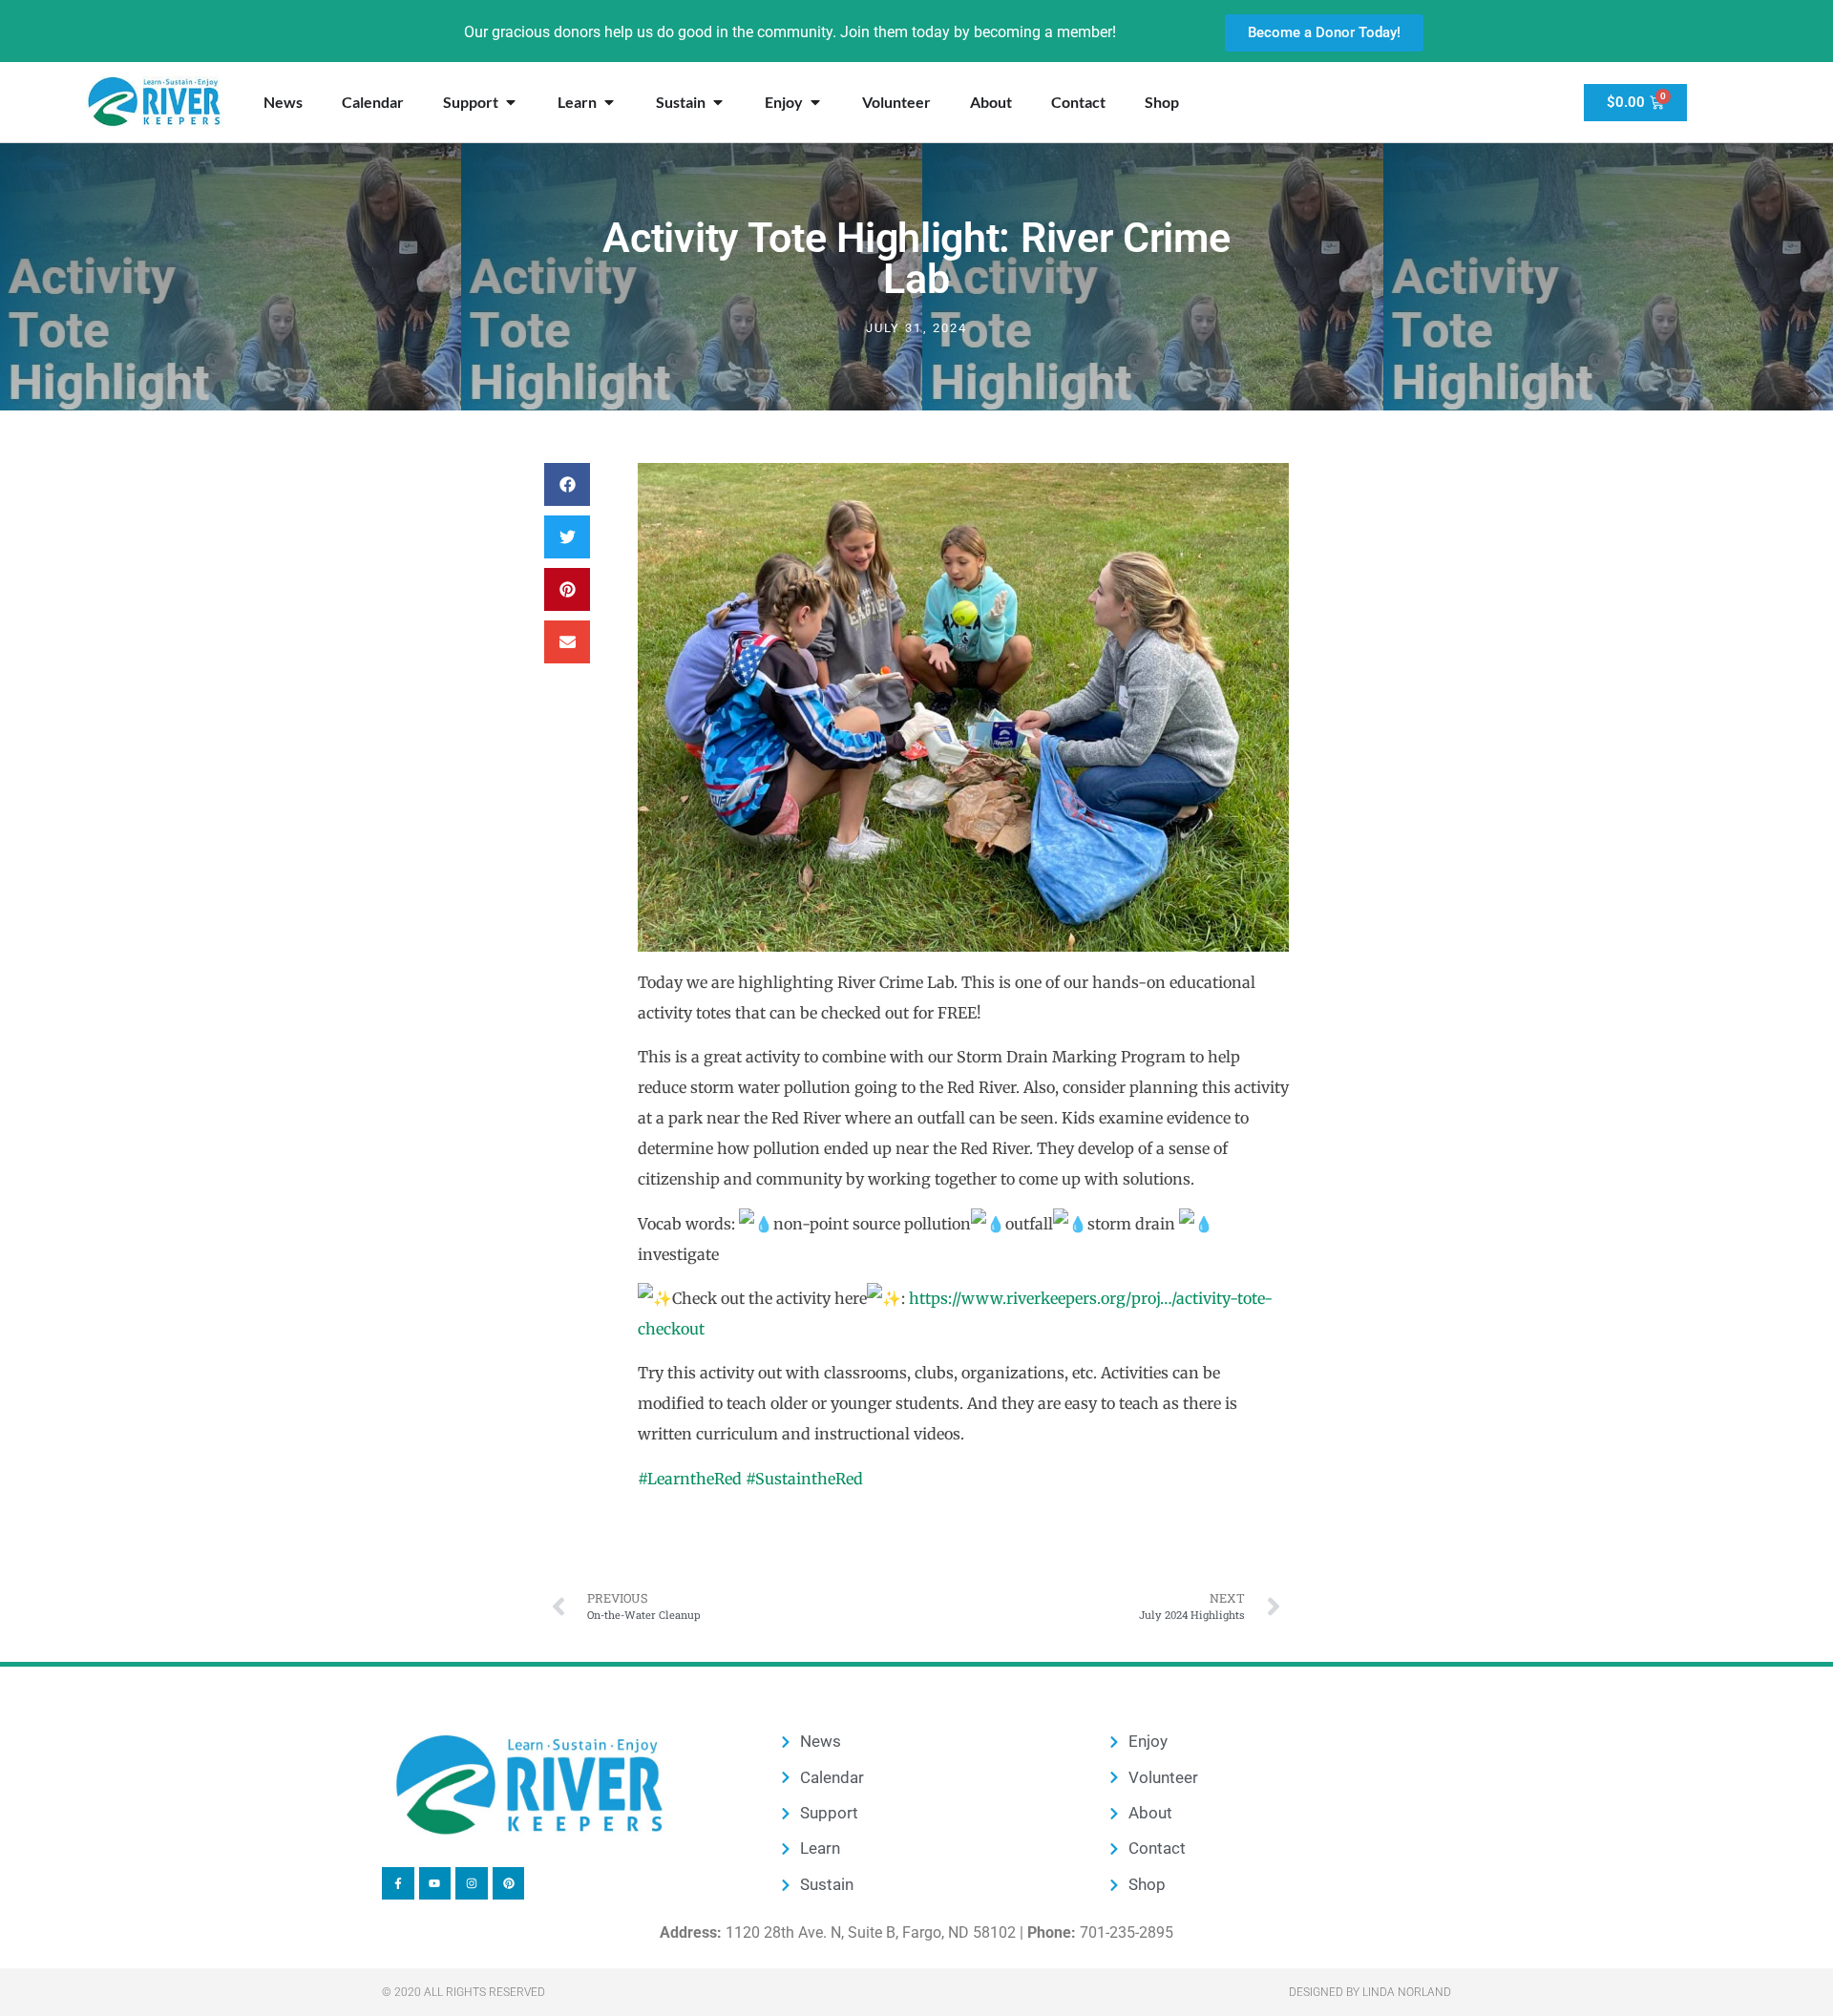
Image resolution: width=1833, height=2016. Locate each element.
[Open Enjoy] (815, 102)
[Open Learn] (609, 102)
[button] (567, 484)
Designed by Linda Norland (1370, 1992)
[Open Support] (511, 102)
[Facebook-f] (398, 1883)
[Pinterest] (509, 1883)
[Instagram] (472, 1883)
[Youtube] (435, 1883)
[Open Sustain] (718, 102)
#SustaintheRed (804, 1479)
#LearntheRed (690, 1479)
